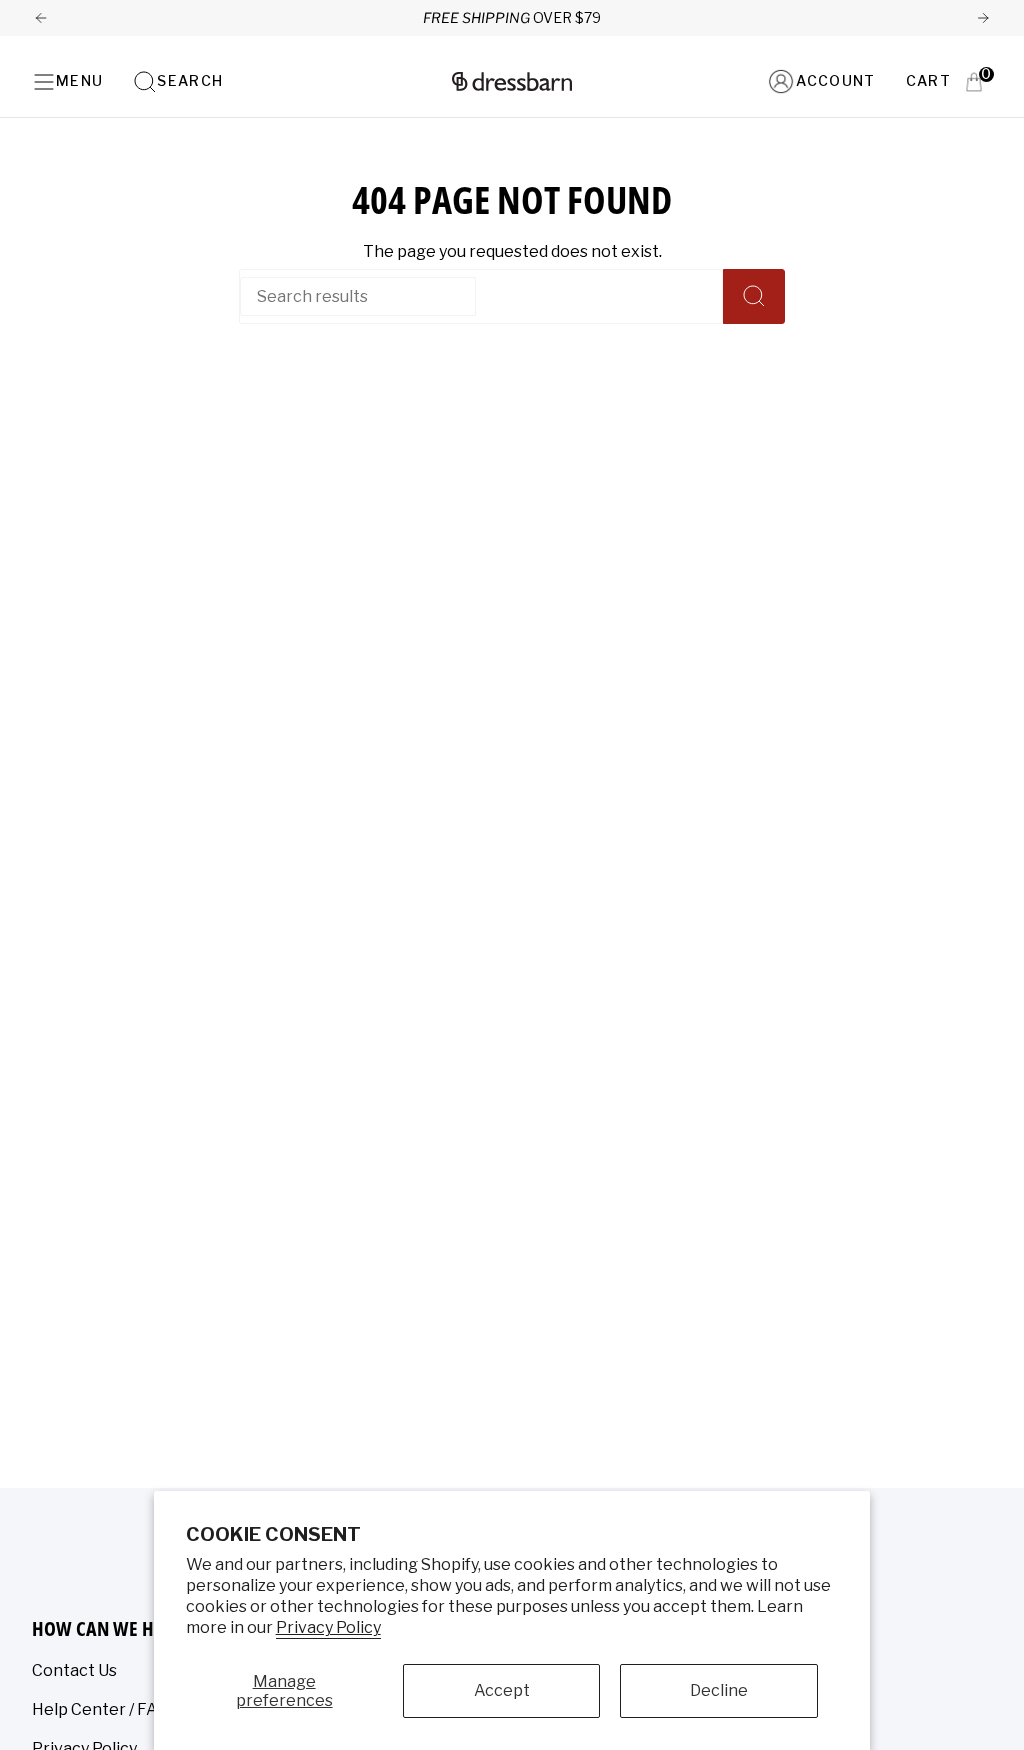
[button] (178, 81)
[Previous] (41, 18)
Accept (502, 1690)
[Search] (754, 296)
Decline (719, 1690)
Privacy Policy (328, 1627)
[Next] (983, 18)
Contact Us (74, 1670)
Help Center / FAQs (104, 1709)
